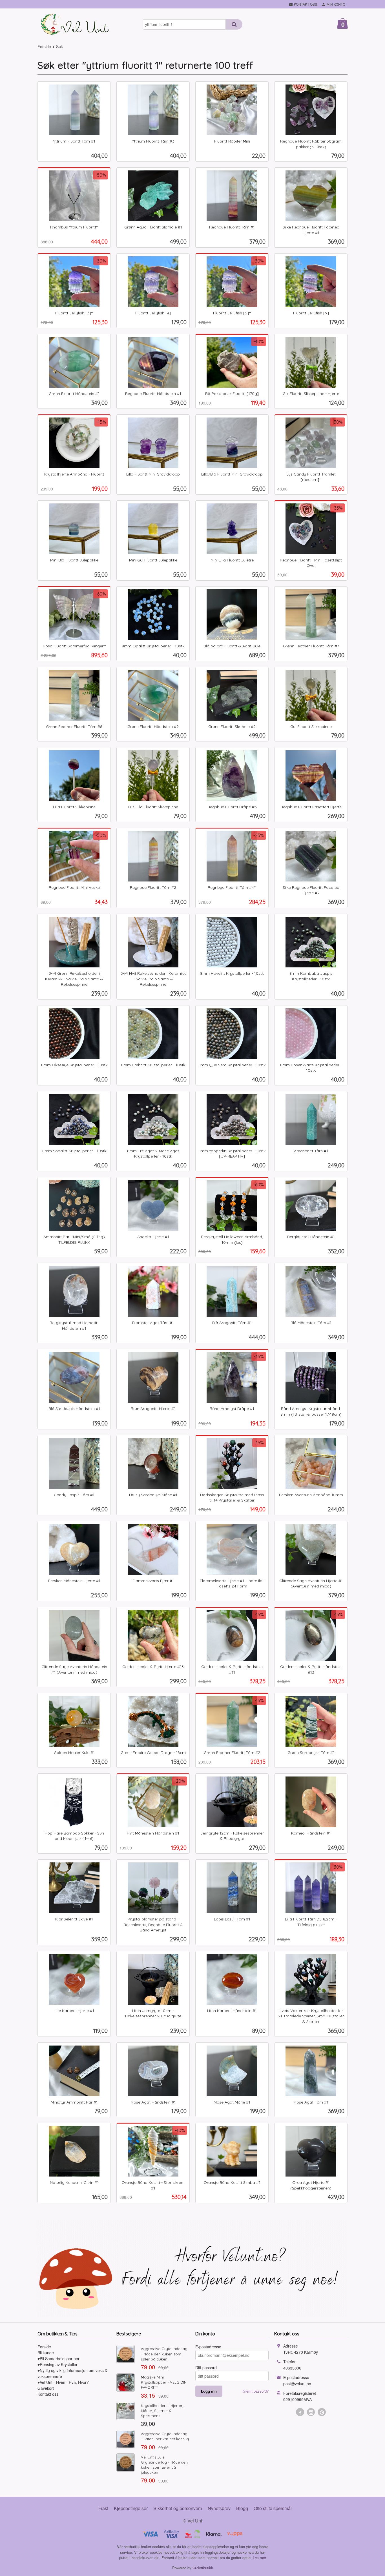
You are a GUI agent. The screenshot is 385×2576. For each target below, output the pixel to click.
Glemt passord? (256, 2391)
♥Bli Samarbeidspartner (58, 2359)
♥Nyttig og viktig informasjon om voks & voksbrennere (72, 2373)
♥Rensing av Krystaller (57, 2364)
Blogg (242, 2508)
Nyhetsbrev (219, 2508)
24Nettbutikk (203, 2568)
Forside (44, 46)
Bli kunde (46, 2353)
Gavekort (46, 2388)
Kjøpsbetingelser (131, 2508)
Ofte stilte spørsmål (273, 2508)
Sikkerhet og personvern (178, 2508)
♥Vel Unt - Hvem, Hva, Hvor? (63, 2382)
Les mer (259, 2558)
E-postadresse (208, 2347)
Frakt (103, 2508)
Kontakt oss (48, 2394)
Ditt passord (206, 2368)
